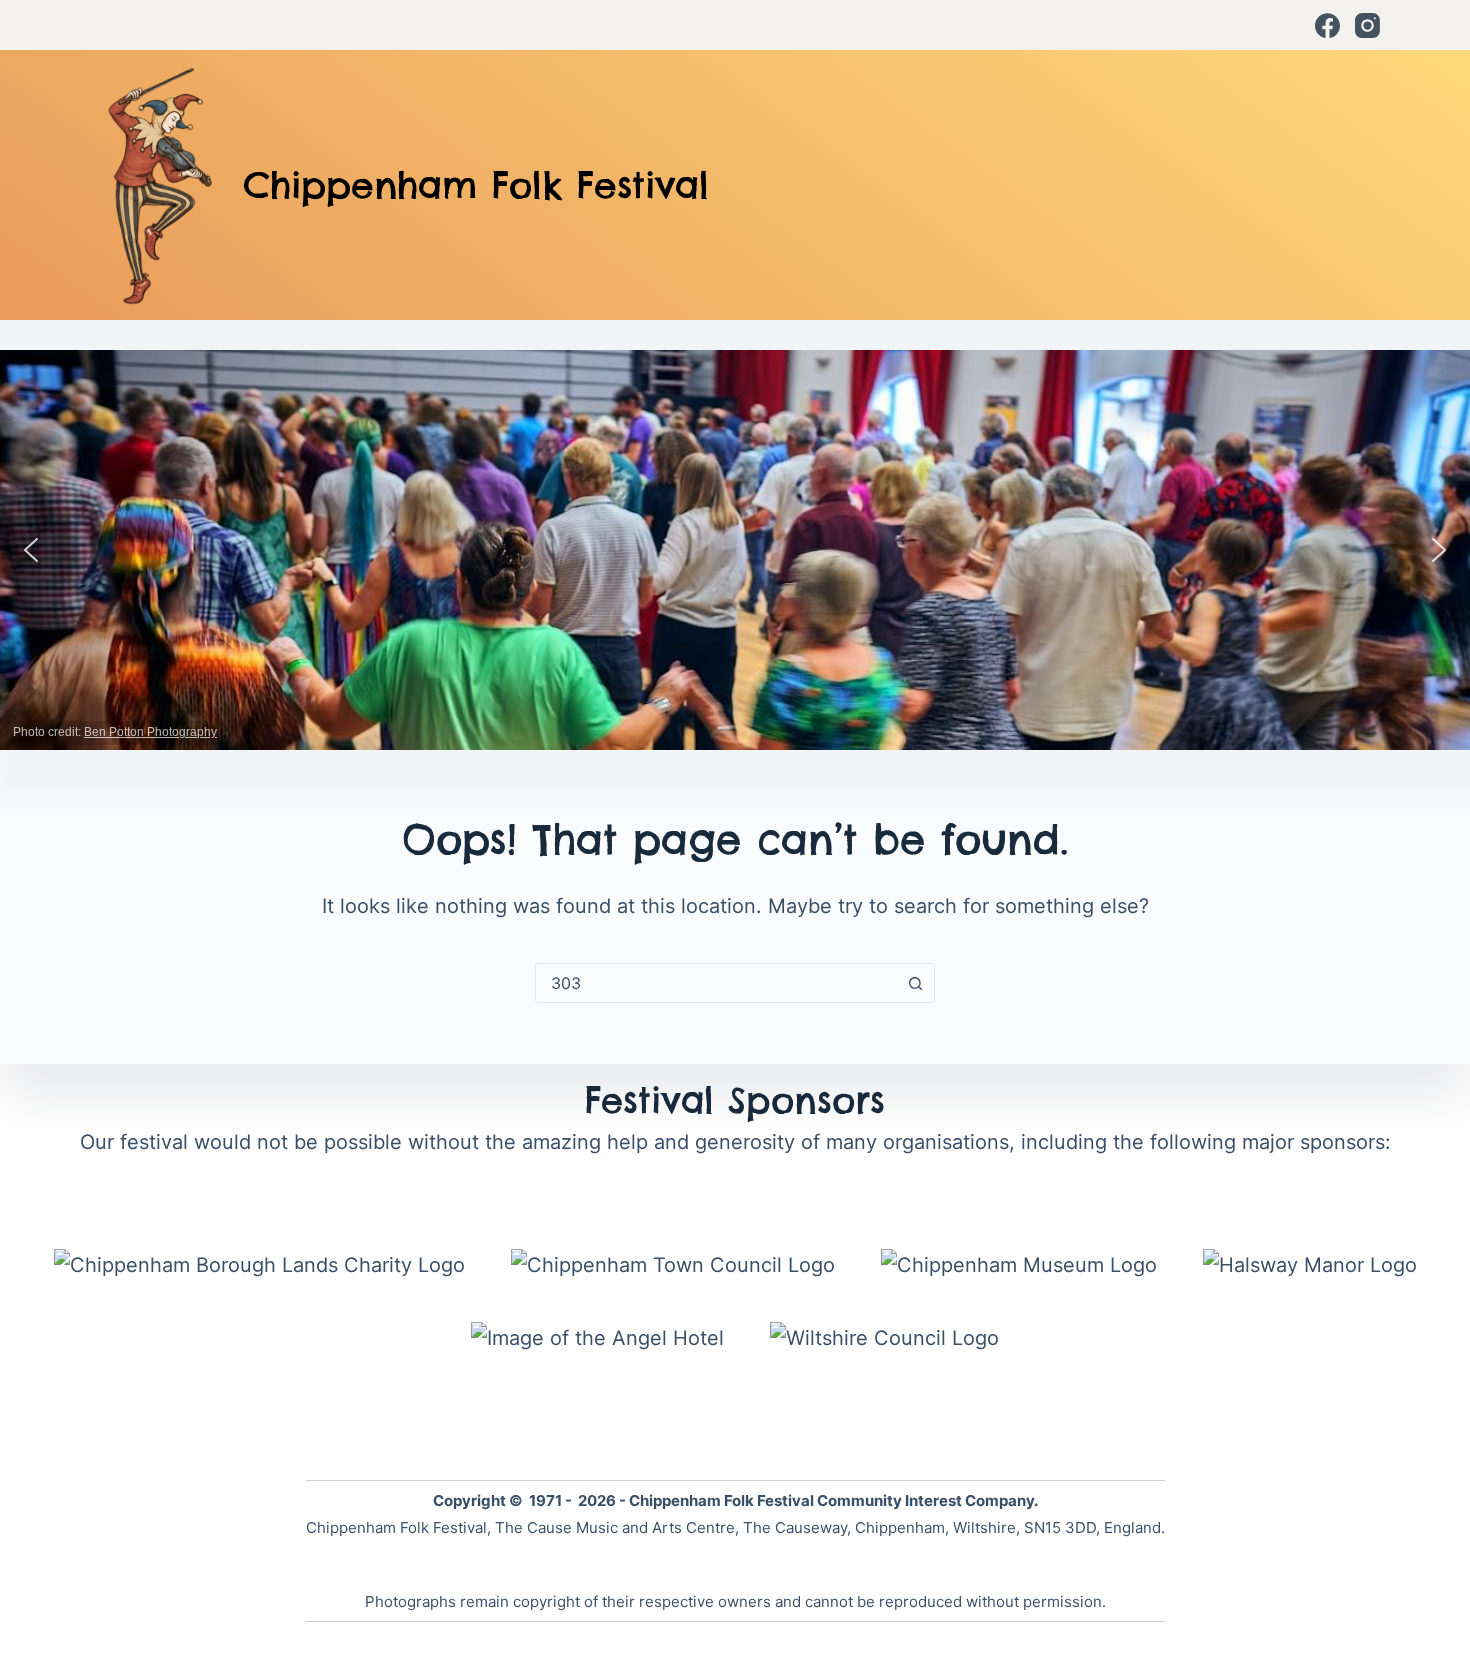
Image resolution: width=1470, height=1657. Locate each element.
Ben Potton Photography (150, 732)
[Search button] (915, 983)
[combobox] (716, 983)
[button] (31, 550)
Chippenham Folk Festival (476, 185)
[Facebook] (1327, 25)
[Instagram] (1367, 25)
